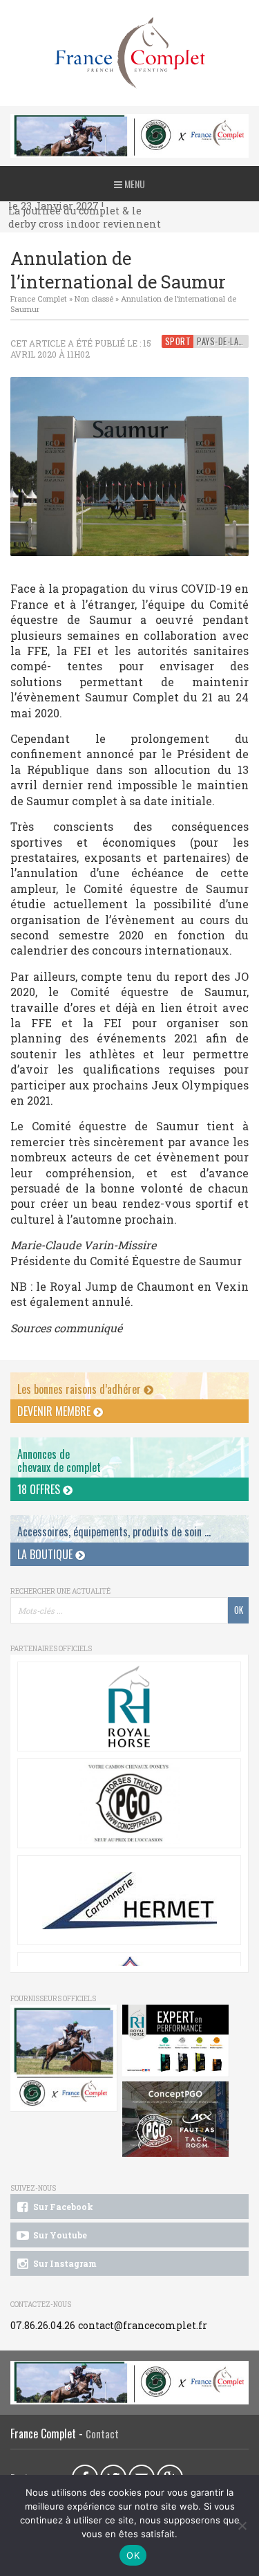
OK (133, 2555)
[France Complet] (129, 53)
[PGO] (176, 2119)
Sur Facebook (62, 2207)
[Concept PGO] (129, 1803)
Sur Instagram (64, 2263)
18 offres (40, 1489)
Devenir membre (55, 1411)
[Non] (242, 2526)
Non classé (94, 298)
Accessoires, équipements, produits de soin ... (114, 1531)
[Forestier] (129, 121)
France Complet (39, 298)
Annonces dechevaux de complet (59, 1461)
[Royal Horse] (129, 1706)
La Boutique (46, 1554)
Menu (134, 184)
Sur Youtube (59, 2235)
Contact (102, 2434)
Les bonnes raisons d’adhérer (80, 1389)
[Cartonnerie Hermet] (129, 1900)
